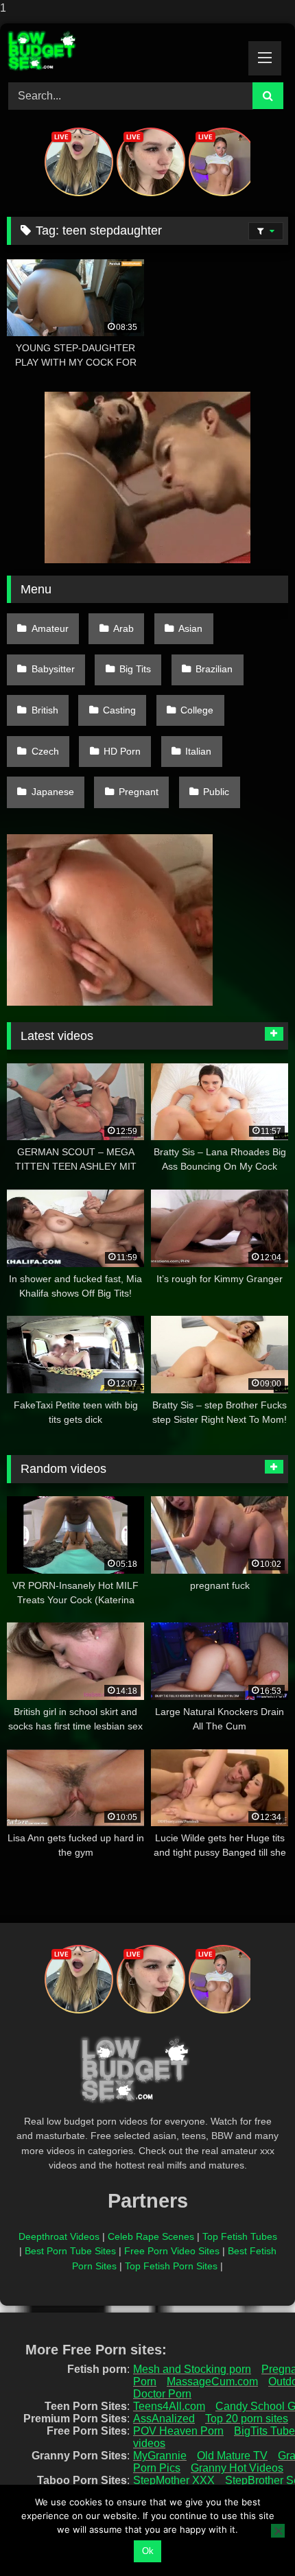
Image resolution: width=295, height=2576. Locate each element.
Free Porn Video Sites (172, 2251)
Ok (148, 2551)
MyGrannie (160, 2456)
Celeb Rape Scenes (151, 2236)
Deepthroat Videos (59, 2236)
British (45, 710)
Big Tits (135, 669)
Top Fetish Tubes (240, 2236)
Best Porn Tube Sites (70, 2251)
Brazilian (214, 669)
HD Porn (122, 751)
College (197, 710)
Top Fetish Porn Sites (171, 2266)
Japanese (53, 792)
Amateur (50, 628)
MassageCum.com (212, 2382)
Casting (119, 710)
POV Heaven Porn (178, 2431)
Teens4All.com (169, 2406)
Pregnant (139, 792)
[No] (278, 2531)
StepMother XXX (174, 2480)
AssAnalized (164, 2419)
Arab (123, 628)
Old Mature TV (232, 2456)
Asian (190, 628)
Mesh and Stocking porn (192, 2369)
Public (216, 792)
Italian (198, 751)
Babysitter (53, 669)
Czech (45, 751)
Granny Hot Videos (237, 2468)
